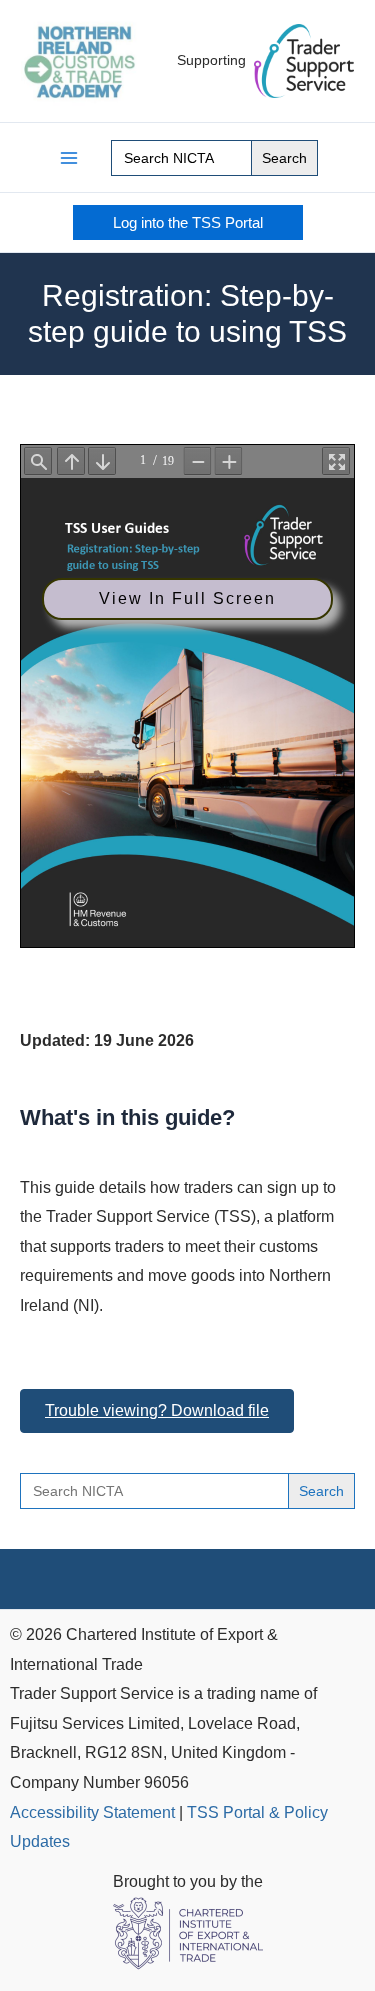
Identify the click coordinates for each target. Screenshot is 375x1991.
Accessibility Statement (92, 1812)
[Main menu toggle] (69, 157)
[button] (188, 222)
